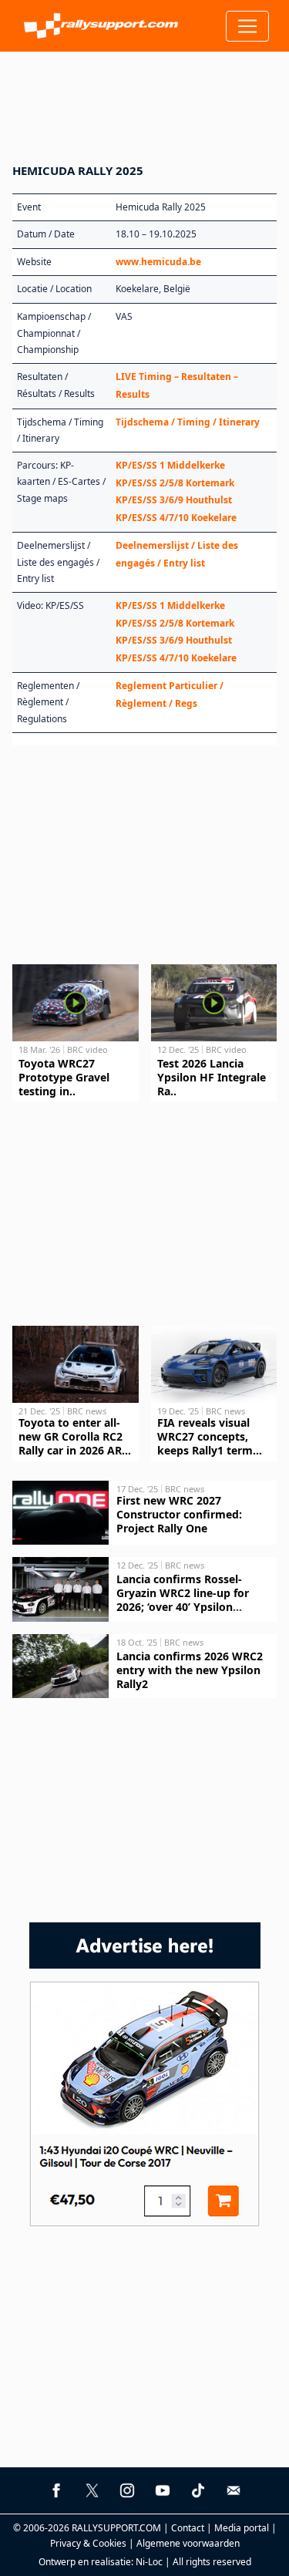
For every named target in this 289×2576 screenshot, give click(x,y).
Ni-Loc (149, 2562)
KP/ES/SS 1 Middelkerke (170, 465)
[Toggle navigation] (247, 26)
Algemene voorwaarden (188, 2543)
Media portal (242, 2528)
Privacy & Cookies (88, 2543)
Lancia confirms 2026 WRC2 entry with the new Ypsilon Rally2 (190, 1670)
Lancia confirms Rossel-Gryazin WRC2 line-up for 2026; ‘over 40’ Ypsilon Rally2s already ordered (183, 1600)
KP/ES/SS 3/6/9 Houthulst (174, 500)
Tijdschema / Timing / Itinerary (188, 422)
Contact (188, 2528)
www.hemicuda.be (158, 262)
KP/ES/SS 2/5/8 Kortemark (175, 483)
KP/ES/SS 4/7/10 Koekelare (176, 518)
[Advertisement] (145, 98)
